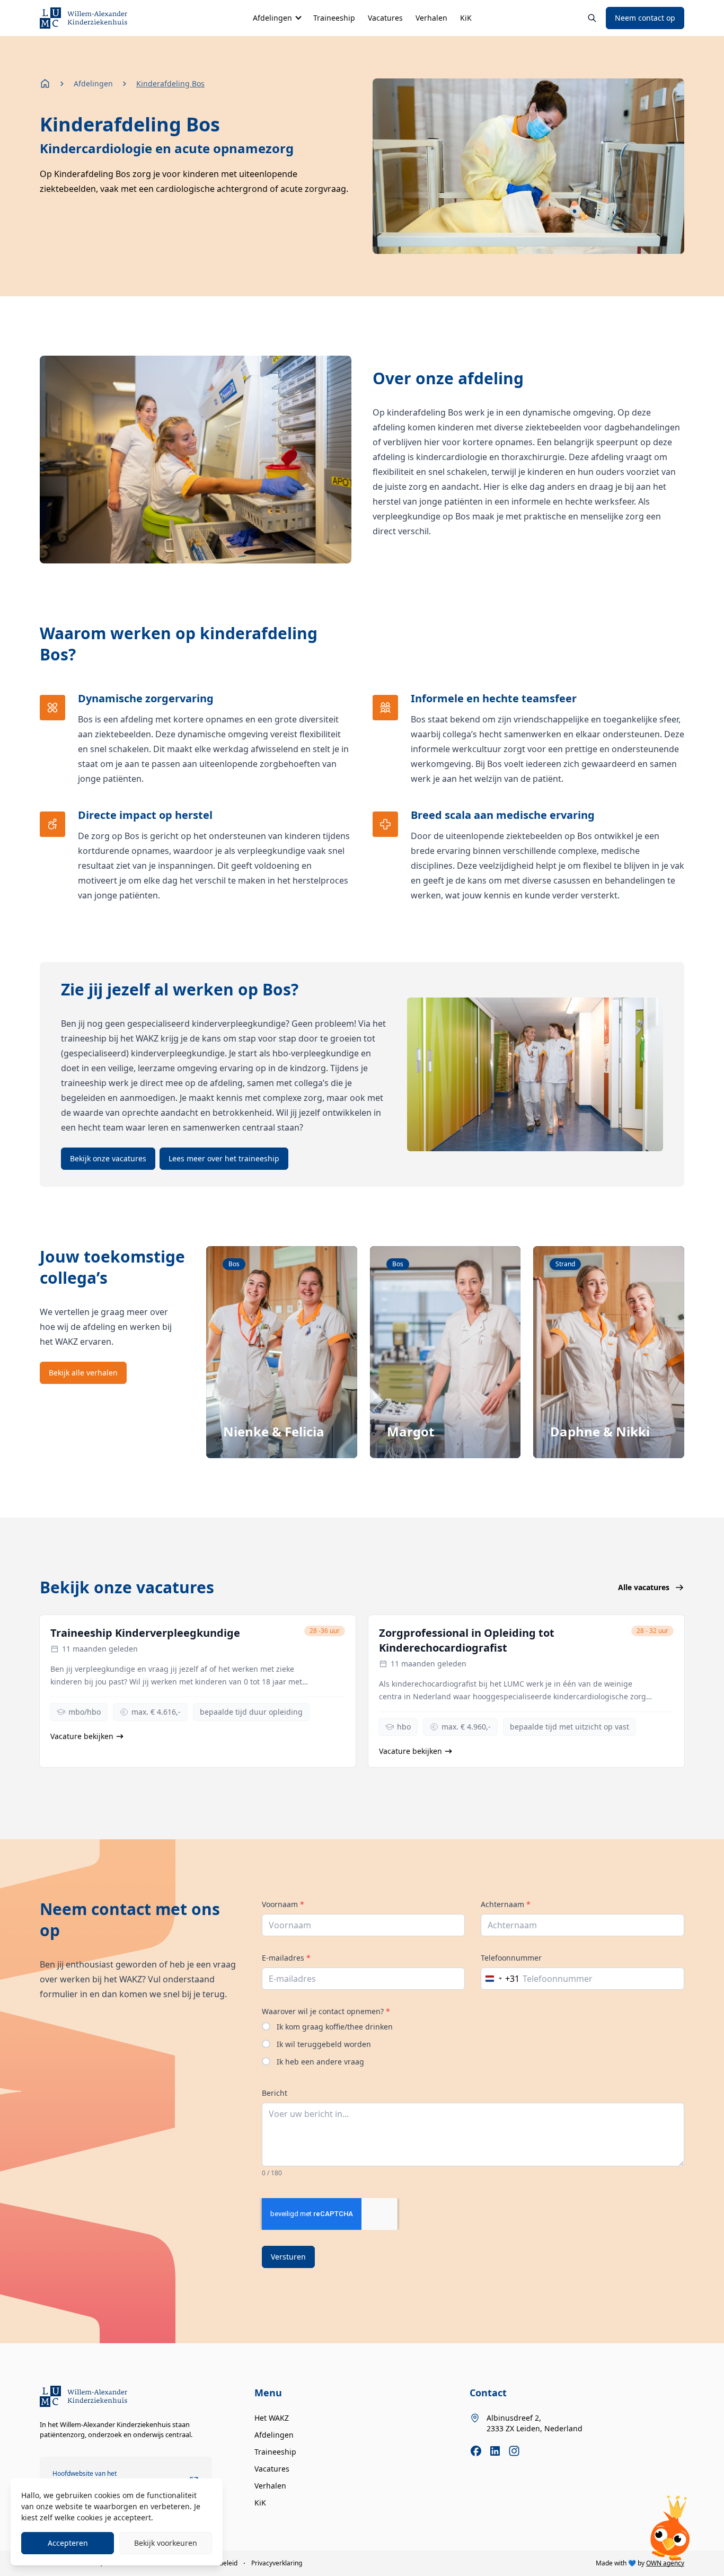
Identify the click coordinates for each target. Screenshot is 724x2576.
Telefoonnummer (511, 1958)
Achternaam (506, 1904)
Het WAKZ (272, 2418)
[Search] (592, 18)
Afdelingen (272, 18)
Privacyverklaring (277, 2563)
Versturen (288, 2257)
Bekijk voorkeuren (166, 2543)
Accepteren (68, 2543)
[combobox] (500, 1979)
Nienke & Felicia (274, 1431)
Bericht (275, 2093)
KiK (466, 18)
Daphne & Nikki (600, 1431)
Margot (410, 1431)
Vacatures (385, 18)
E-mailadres (286, 1958)
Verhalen (431, 18)
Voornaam (283, 1904)
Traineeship (334, 18)
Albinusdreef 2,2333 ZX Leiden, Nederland (535, 2423)
